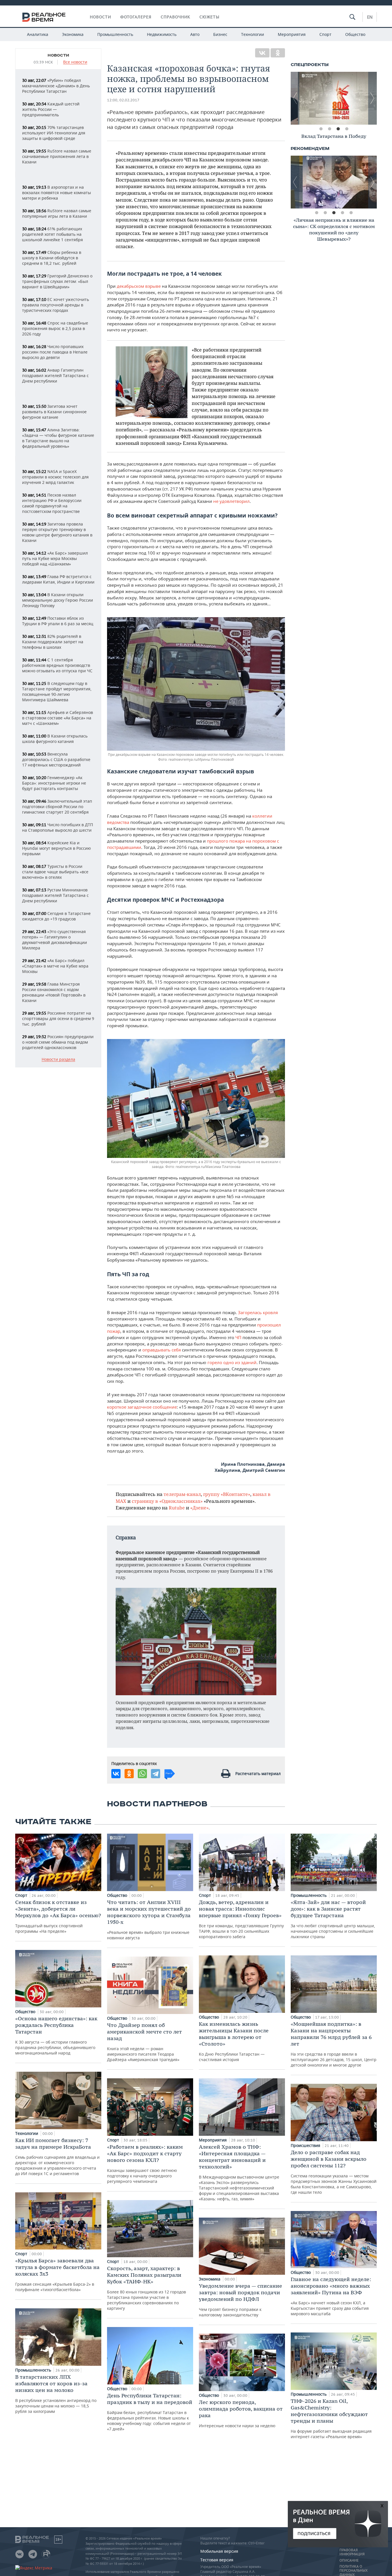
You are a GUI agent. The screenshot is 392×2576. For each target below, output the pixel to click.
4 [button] (347, 129)
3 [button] (338, 129)
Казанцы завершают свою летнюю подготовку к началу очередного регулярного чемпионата (145, 2164)
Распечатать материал (258, 1773)
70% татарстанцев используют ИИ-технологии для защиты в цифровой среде (54, 133)
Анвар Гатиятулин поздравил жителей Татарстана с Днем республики (55, 375)
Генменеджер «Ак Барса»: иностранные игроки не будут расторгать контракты (54, 783)
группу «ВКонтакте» (227, 1494)
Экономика (73, 34)
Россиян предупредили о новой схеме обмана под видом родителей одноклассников (58, 1042)
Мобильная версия (219, 2551)
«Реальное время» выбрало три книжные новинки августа (149, 1920)
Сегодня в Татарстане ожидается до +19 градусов (56, 916)
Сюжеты (209, 17)
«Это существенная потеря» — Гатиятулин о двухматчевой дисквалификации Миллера (55, 940)
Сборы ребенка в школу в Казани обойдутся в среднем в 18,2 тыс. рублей (52, 258)
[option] (334, 98)
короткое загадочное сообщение (142, 1407)
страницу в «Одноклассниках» (167, 1501)
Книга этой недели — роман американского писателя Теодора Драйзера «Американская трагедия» (144, 2042)
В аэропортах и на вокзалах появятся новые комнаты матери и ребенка (57, 193)
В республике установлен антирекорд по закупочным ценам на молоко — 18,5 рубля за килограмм (56, 2394)
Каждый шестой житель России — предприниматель (51, 109)
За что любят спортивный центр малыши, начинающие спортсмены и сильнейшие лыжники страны (333, 1919)
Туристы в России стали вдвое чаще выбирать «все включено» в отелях (55, 872)
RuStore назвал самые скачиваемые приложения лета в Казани (57, 156)
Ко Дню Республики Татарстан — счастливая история (234, 2041)
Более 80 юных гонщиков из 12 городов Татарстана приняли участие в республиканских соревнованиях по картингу (146, 2288)
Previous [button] (295, 98)
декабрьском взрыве (139, 286)
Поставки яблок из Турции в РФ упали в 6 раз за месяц (58, 621)
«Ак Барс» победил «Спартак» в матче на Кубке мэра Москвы (55, 966)
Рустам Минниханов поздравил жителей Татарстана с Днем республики (55, 895)
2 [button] (329, 129)
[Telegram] (156, 1774)
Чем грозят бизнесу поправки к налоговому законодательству (240, 2300)
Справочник (175, 17)
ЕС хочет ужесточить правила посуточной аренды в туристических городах (56, 305)
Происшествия (306, 2145)
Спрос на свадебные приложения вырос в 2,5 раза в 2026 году (55, 328)
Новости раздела (58, 1060)
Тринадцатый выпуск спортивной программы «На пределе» (58, 1916)
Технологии (253, 34)
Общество (355, 34)
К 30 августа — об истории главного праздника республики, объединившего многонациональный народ (56, 2035)
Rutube (177, 1508)
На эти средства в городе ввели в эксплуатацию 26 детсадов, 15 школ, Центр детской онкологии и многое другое (334, 2044)
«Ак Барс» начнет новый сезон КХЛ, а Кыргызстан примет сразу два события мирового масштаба (331, 2296)
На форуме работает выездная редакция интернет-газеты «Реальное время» (331, 2418)
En (370, 17)
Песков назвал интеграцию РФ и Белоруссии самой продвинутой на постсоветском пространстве (52, 503)
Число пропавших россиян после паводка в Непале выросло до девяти (55, 352)
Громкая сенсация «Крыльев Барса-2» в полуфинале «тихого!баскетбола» (57, 2275)
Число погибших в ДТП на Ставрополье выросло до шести (58, 827)
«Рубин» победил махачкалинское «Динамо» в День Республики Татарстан (56, 86)
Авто (195, 34)
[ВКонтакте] (262, 53)
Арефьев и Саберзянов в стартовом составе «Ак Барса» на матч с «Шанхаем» (58, 718)
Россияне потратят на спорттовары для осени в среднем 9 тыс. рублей (58, 1018)
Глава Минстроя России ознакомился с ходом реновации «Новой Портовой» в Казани (54, 992)
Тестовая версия (217, 2560)
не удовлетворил (231, 501)
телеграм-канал (182, 1494)
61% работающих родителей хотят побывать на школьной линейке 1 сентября (53, 234)
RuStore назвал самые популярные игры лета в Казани (57, 213)
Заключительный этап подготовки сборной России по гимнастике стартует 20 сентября (57, 807)
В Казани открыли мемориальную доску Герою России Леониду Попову (58, 600)
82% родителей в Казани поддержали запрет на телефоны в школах (53, 642)
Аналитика (38, 34)
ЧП (238, 1337)
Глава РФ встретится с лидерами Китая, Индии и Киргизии (58, 579)
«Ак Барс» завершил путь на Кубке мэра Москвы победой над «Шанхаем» (55, 558)
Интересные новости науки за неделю (241, 2414)
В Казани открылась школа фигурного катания (55, 739)
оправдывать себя (162, 1350)
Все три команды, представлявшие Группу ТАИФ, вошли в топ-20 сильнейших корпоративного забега (241, 1919)
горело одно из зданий (232, 1362)
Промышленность (115, 34)
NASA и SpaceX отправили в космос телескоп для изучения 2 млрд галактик (55, 477)
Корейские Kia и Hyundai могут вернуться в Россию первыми (57, 848)
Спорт (325, 34)
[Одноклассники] (278, 53)
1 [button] (321, 129)
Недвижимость (162, 34)
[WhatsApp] (142, 1774)
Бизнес (220, 34)
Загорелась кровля (258, 1312)
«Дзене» (199, 1508)
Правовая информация (352, 2552)
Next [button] (372, 98)
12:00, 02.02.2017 (123, 100)
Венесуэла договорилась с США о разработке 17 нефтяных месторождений (56, 759)
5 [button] (351, 213)
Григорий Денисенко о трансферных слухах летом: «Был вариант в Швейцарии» (57, 281)
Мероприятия (292, 34)
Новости (100, 17)
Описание (349, 2560)
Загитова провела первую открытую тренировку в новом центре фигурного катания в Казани (57, 532)
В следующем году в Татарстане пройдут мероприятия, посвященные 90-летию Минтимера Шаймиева (57, 692)
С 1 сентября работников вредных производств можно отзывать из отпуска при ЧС (57, 665)
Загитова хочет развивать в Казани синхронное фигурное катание (54, 412)
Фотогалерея (136, 17)
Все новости (75, 62)
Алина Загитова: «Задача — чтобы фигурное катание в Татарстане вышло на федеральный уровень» (58, 438)
